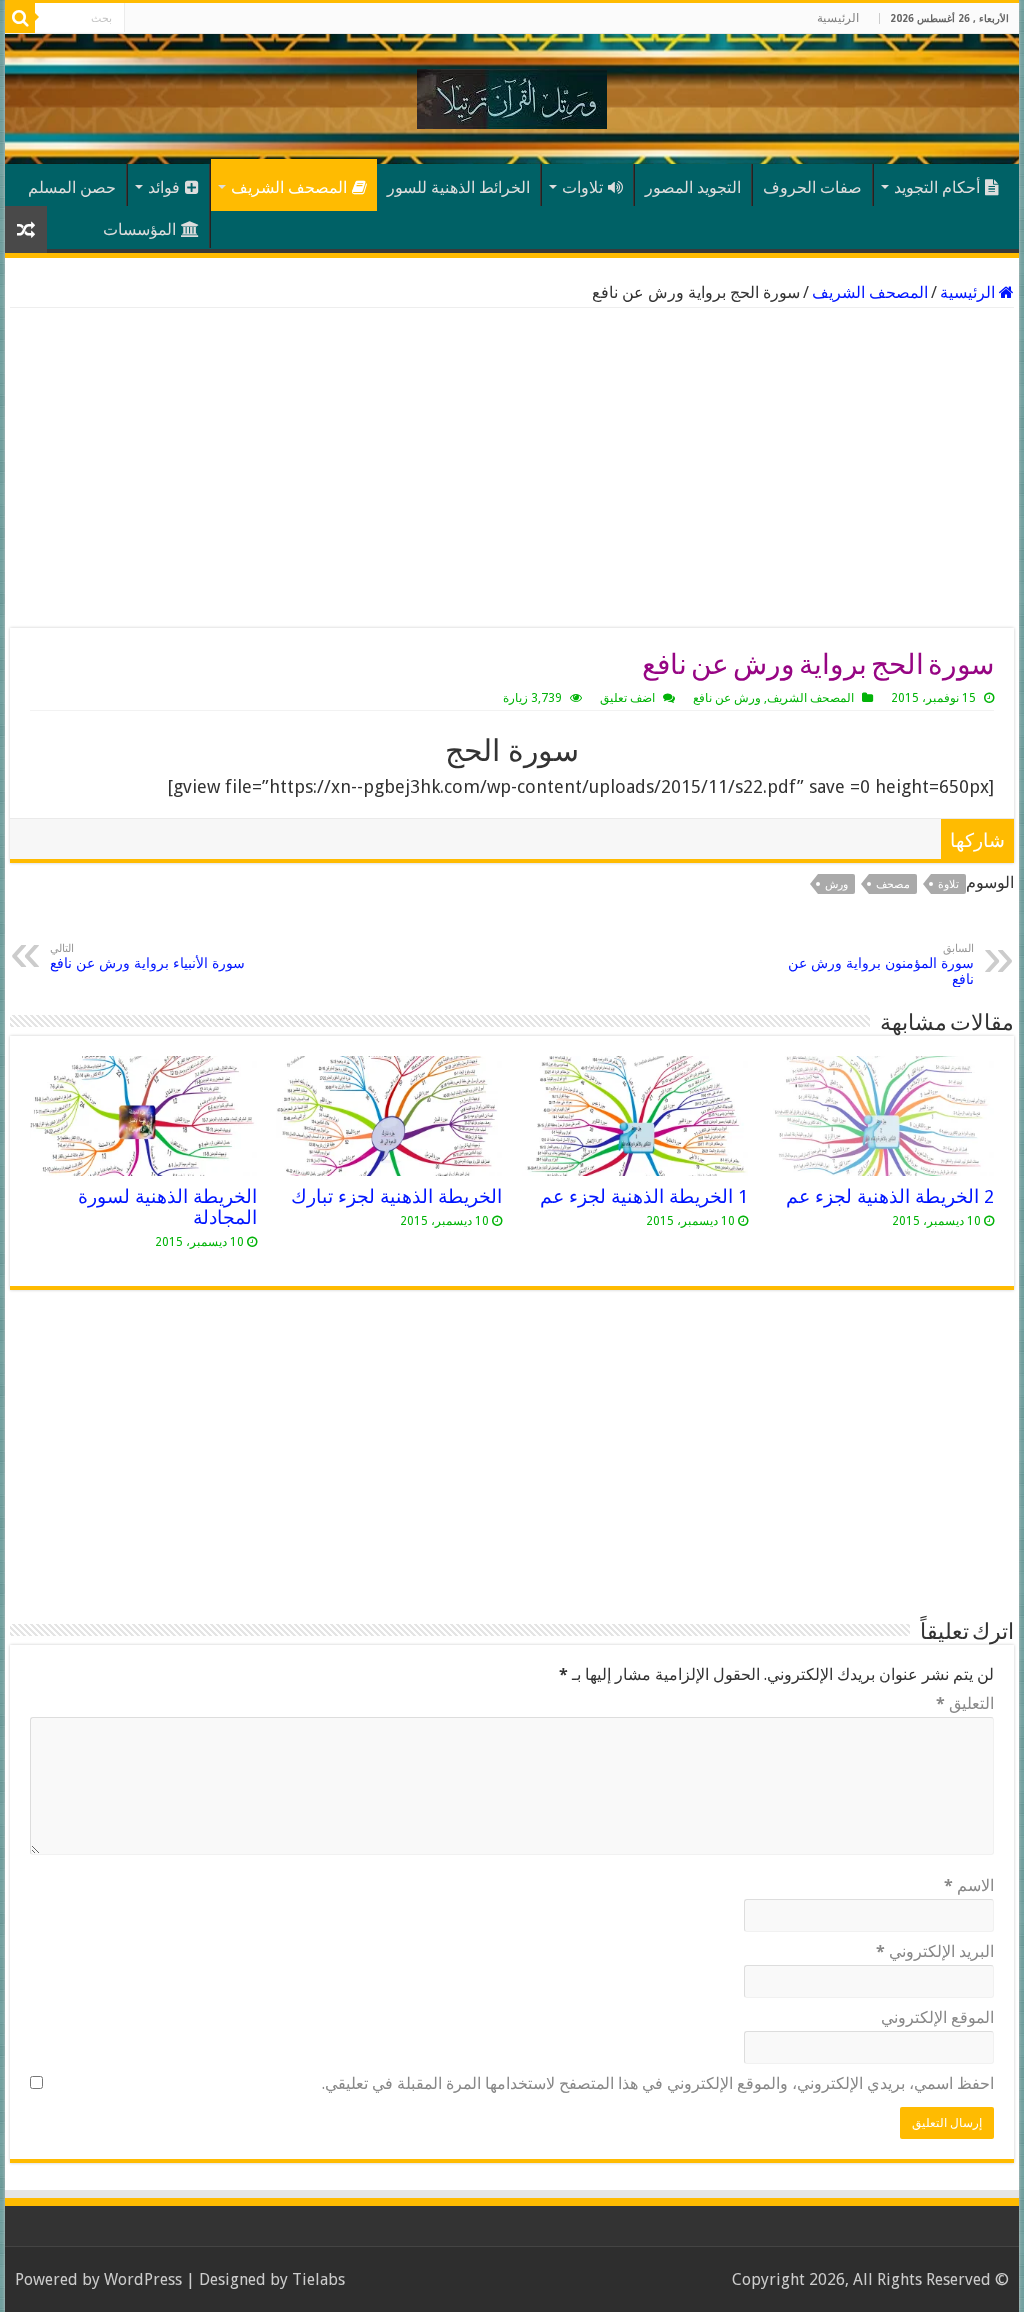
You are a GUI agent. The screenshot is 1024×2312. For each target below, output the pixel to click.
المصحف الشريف (289, 187)
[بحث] (20, 18)
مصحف (893, 884)
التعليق (965, 1703)
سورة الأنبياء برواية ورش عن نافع (147, 956)
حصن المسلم (72, 187)
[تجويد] (512, 95)
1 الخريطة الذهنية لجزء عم (644, 1196)
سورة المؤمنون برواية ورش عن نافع (881, 964)
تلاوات (582, 187)
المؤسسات (139, 229)
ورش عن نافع (727, 698)
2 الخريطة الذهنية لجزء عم (890, 1196)
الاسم (969, 1885)
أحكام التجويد (937, 187)
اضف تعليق (627, 698)
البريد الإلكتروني (935, 1951)
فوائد (164, 187)
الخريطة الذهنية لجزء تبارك (396, 1196)
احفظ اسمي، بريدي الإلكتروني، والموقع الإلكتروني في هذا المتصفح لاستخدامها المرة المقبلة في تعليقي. (658, 2083)
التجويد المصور (693, 187)
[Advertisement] (512, 468)
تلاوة (948, 884)
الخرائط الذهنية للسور (458, 187)
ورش (836, 884)
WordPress (143, 2279)
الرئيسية (838, 18)
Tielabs (318, 2279)
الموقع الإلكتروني (937, 2017)
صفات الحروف (812, 187)
